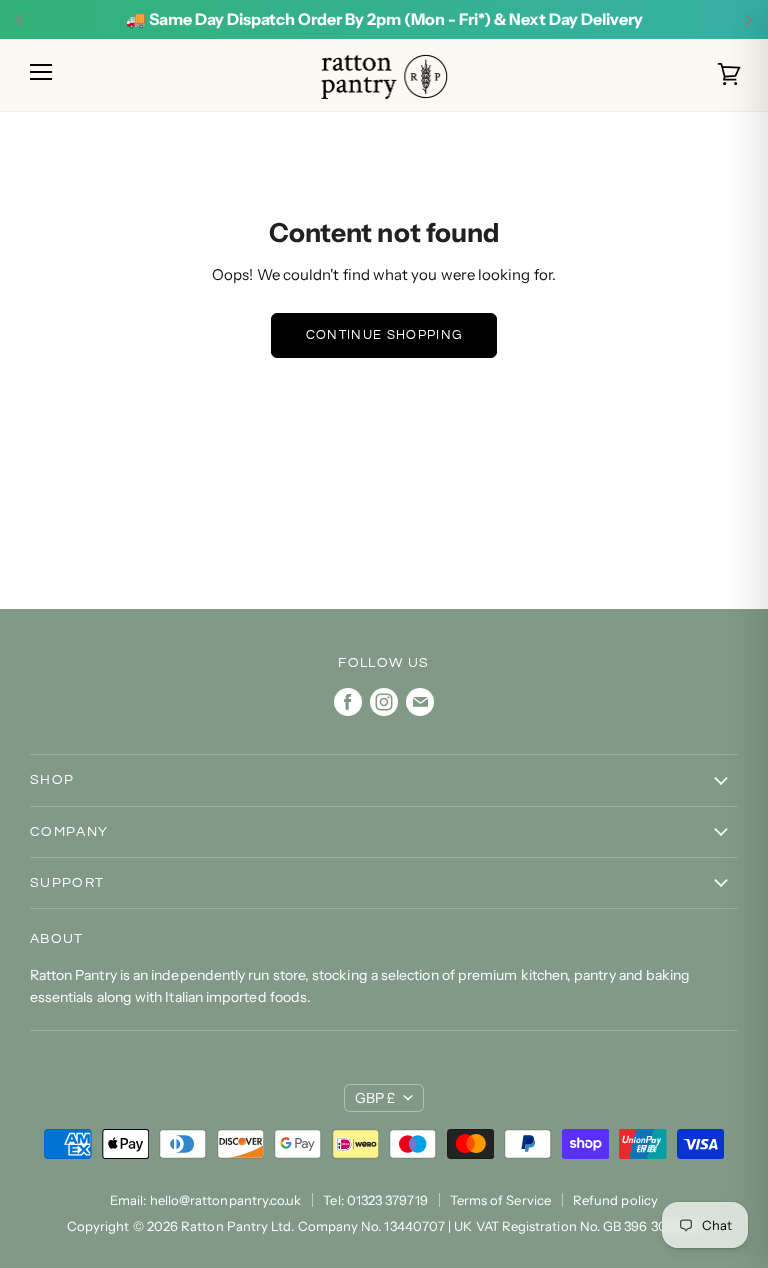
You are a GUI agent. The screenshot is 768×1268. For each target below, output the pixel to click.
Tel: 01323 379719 (375, 1200)
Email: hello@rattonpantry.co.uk (205, 1200)
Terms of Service (500, 1200)
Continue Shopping (384, 335)
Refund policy (615, 1200)
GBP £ (375, 1098)
